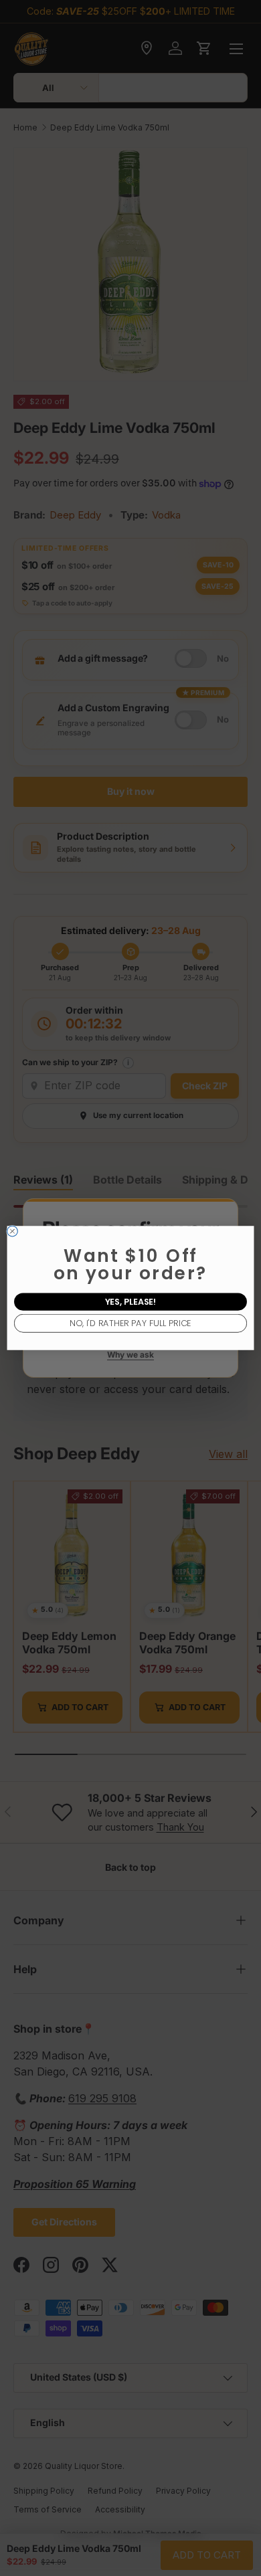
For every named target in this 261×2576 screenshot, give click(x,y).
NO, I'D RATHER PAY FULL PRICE (130, 1323)
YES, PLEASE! (131, 1302)
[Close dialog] (13, 1231)
